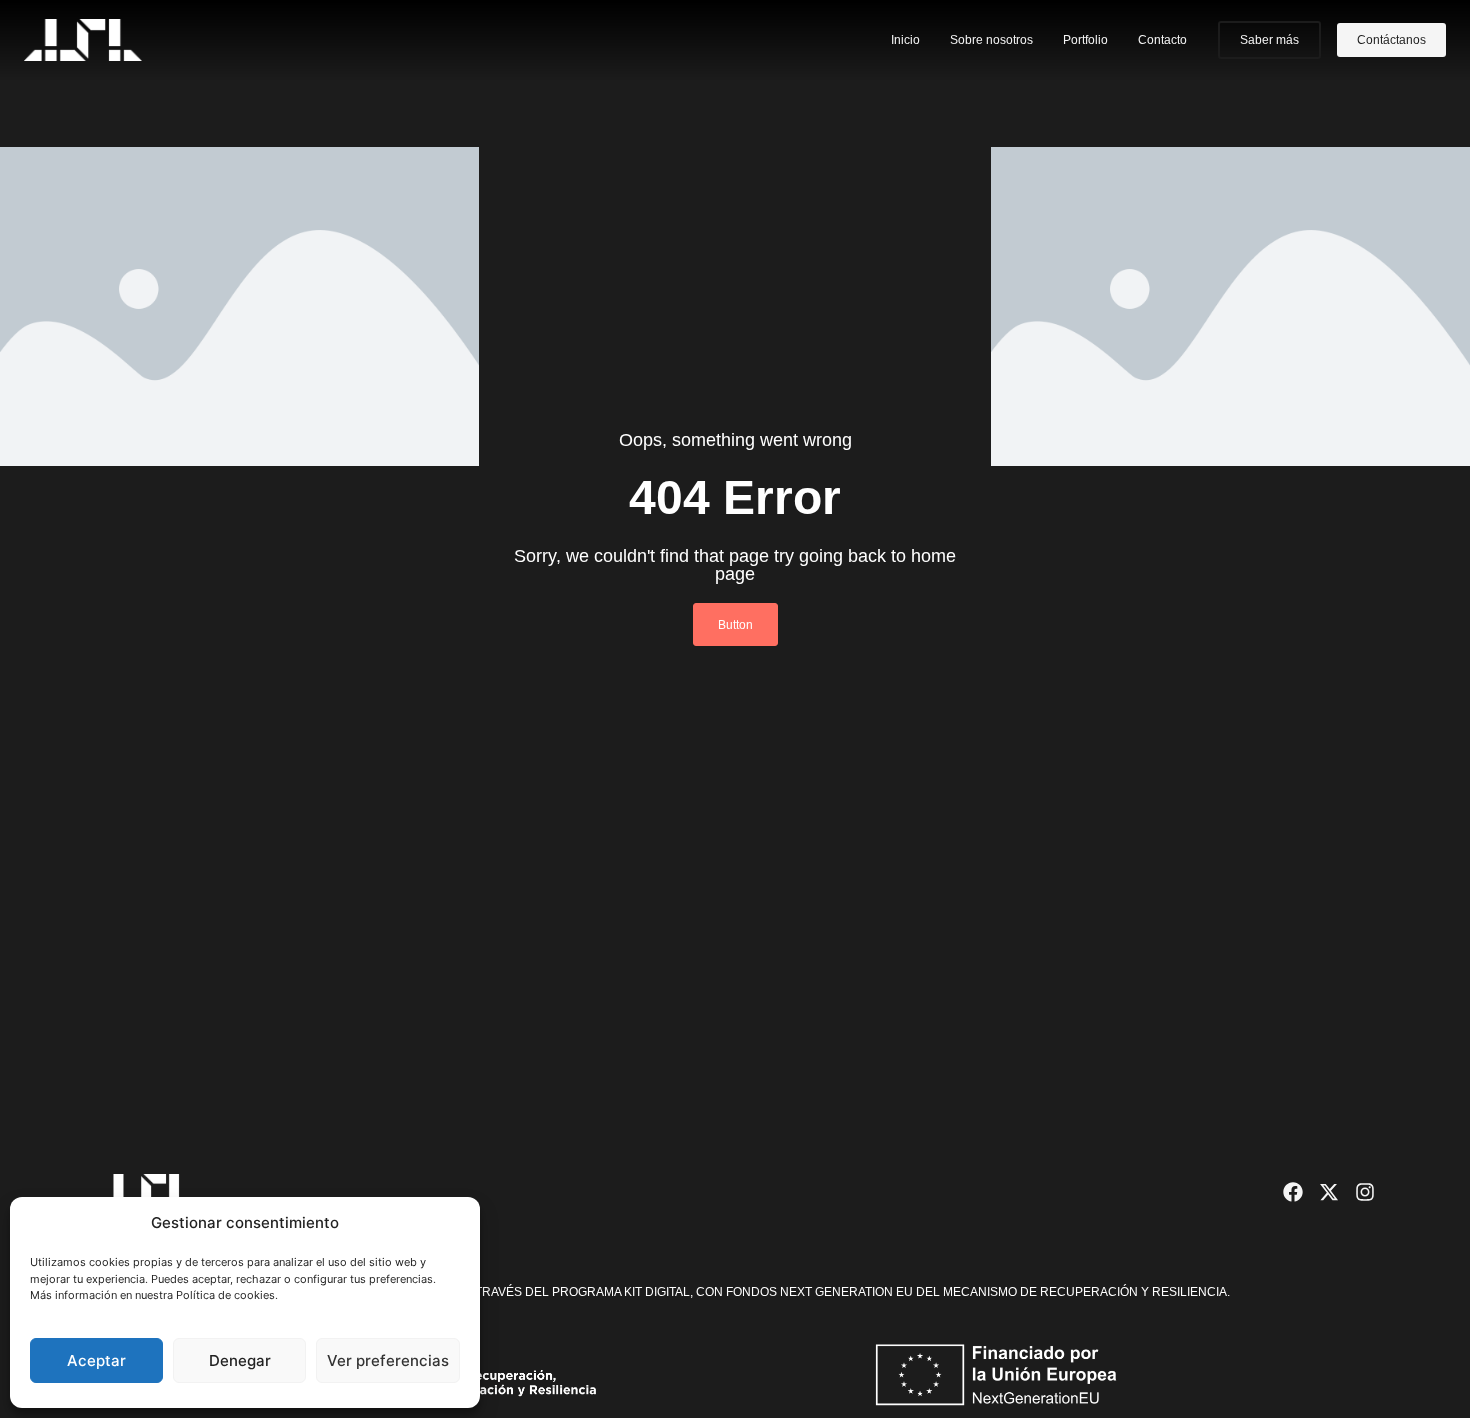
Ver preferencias (388, 1360)
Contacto (1162, 39)
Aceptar (96, 1360)
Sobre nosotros (991, 39)
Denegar (240, 1360)
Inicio (905, 39)
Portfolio (1085, 39)
